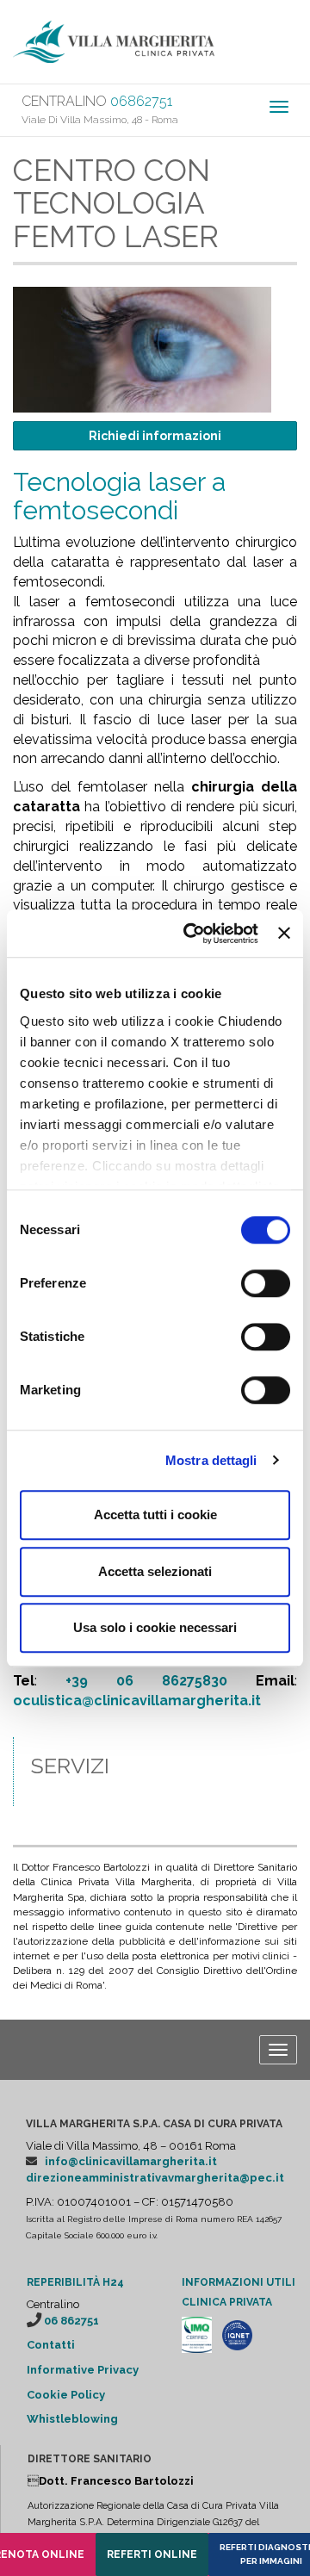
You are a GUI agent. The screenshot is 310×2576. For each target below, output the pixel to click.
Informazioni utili (239, 2282)
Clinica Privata (227, 2302)
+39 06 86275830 (146, 1681)
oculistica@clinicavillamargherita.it (137, 1701)
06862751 (141, 101)
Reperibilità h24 (75, 2282)
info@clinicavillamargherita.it (131, 2161)
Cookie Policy (66, 2395)
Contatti (51, 2345)
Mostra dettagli (211, 1460)
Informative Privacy (83, 2370)
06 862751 (71, 2321)
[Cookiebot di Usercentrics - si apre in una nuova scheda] (192, 934)
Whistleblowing (72, 2419)
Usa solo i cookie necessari (155, 1627)
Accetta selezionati (155, 1571)
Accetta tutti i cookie (155, 1515)
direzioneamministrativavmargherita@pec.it (155, 2178)
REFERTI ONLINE (152, 2554)
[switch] (266, 1283)
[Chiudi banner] (284, 934)
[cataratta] (142, 348)
